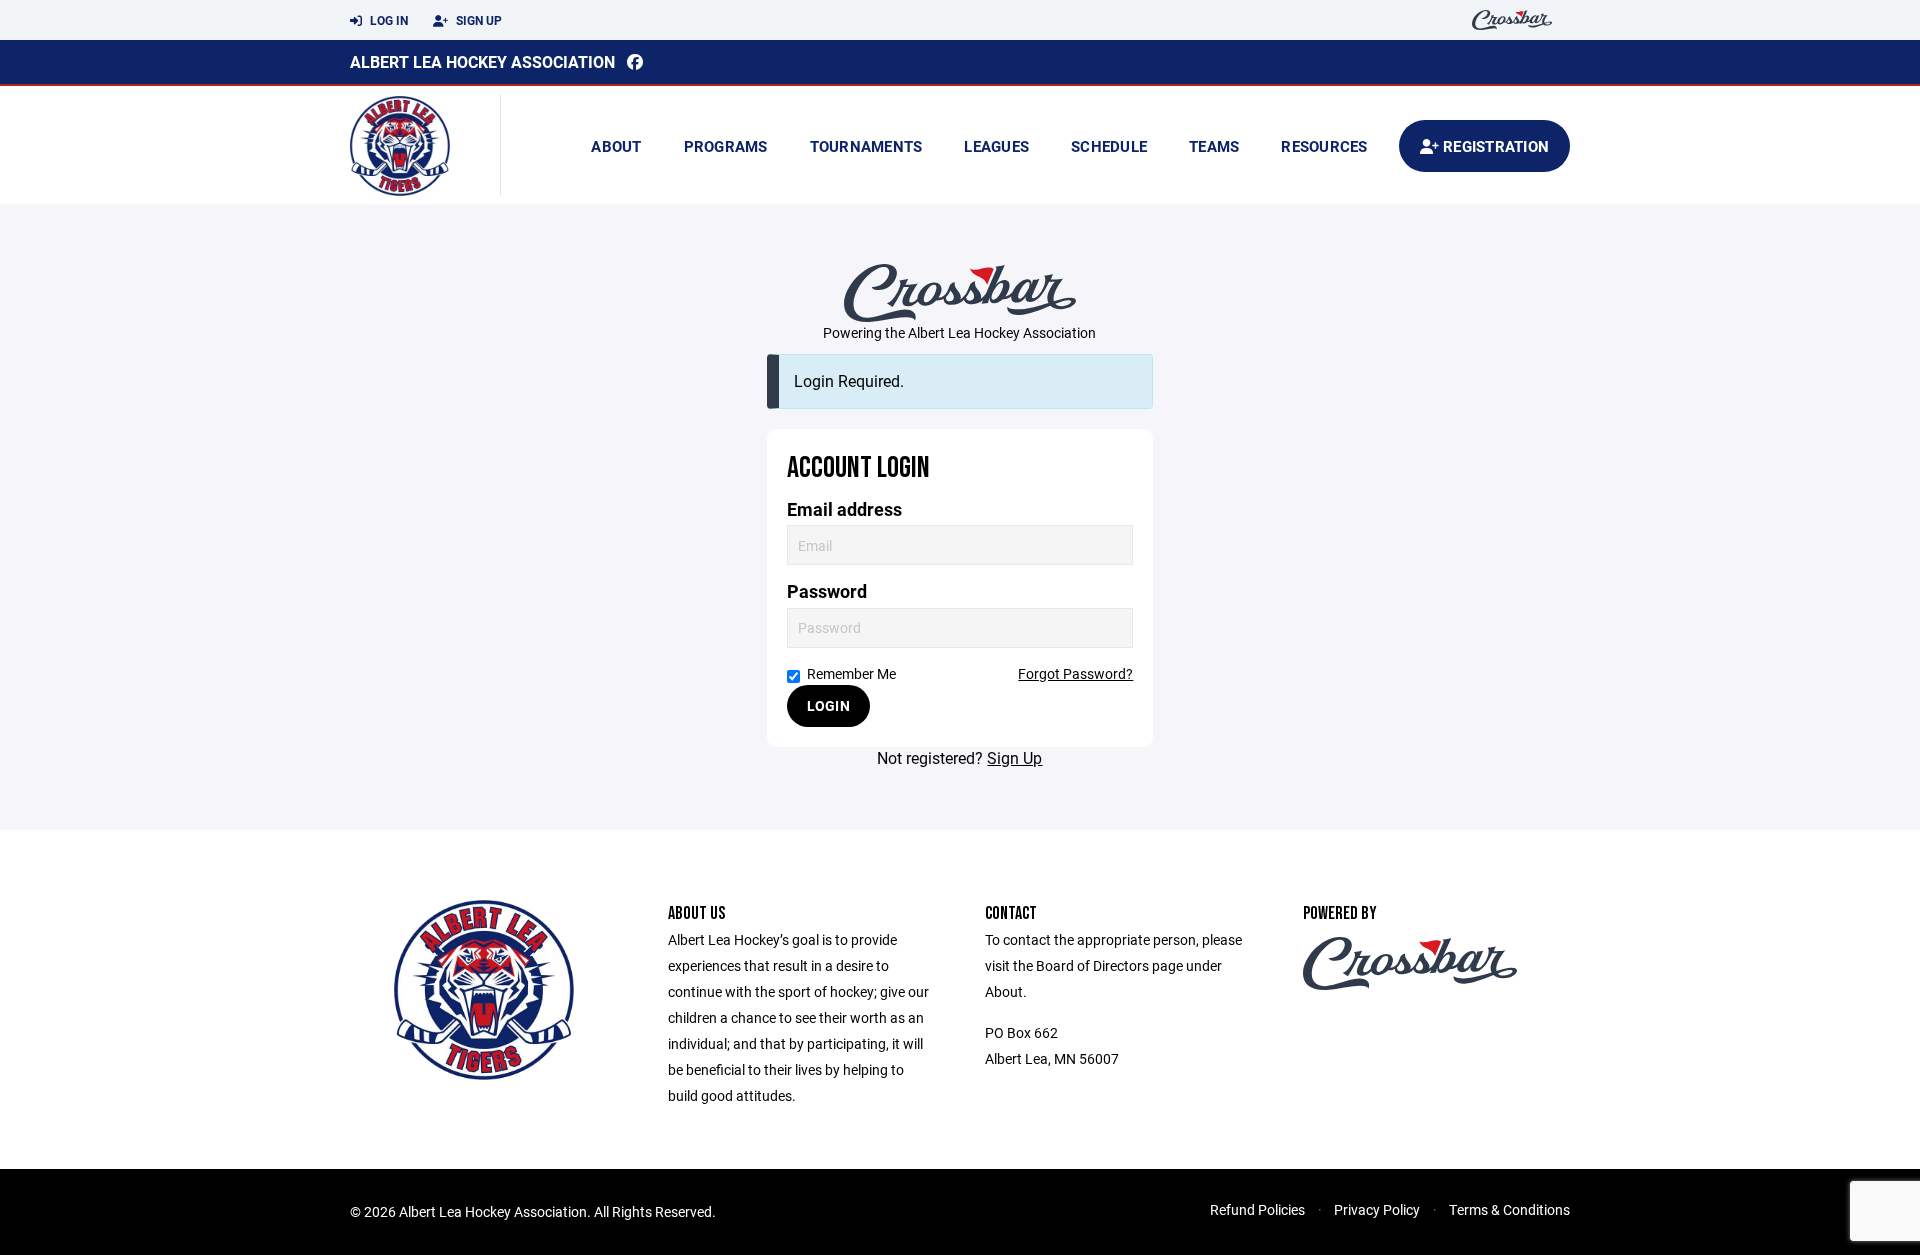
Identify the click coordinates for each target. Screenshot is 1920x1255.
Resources (1324, 146)
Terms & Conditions (1509, 1209)
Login (828, 705)
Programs (726, 146)
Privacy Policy (1377, 1209)
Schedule (1109, 146)
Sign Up (477, 20)
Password (827, 591)
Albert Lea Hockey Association (482, 61)
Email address (844, 509)
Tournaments (866, 146)
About (616, 146)
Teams (1214, 146)
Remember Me (851, 673)
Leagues (996, 146)
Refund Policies (1257, 1209)
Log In (387, 20)
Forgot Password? (1075, 673)
